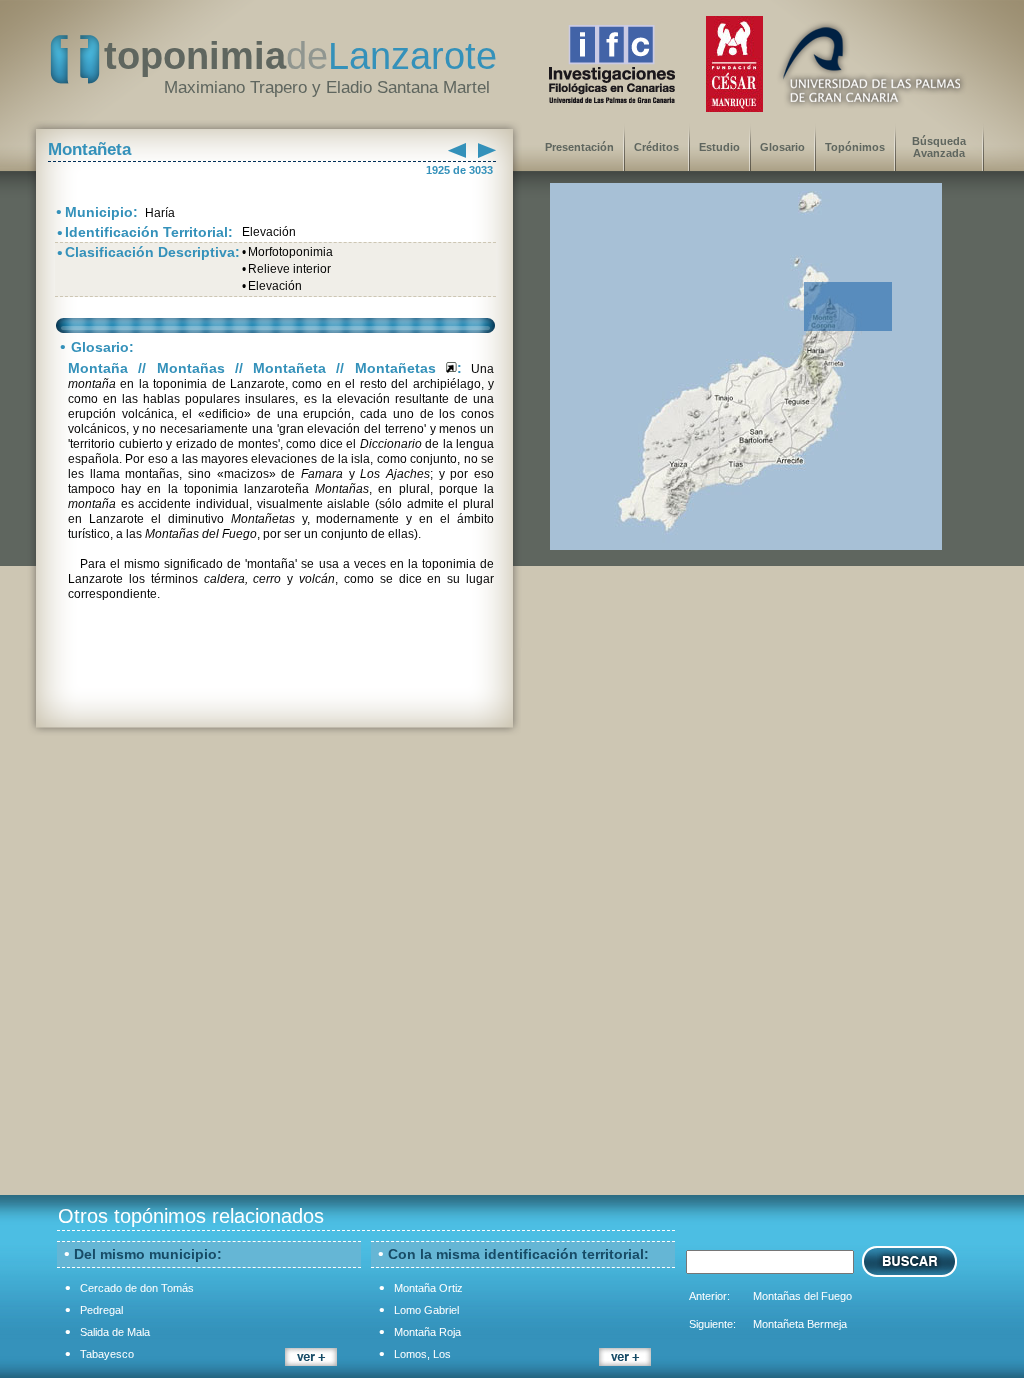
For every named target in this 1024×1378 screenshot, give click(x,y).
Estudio (719, 147)
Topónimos (855, 147)
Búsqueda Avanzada (939, 147)
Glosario (782, 147)
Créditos (656, 147)
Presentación (579, 147)
